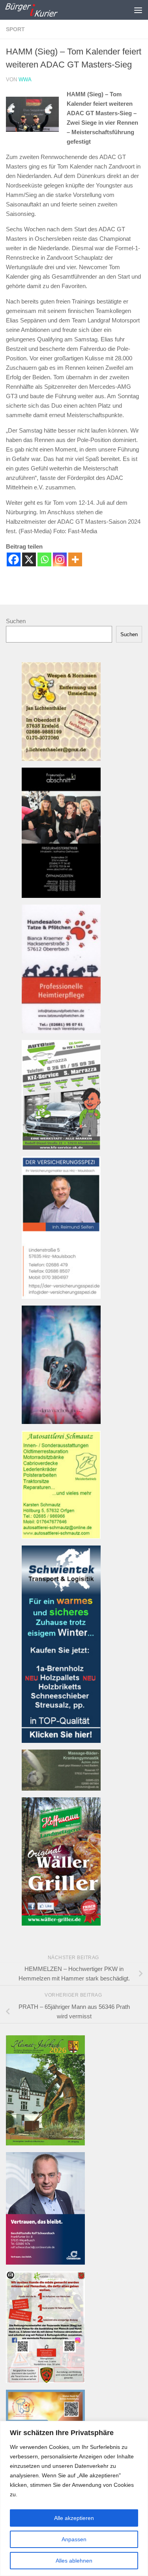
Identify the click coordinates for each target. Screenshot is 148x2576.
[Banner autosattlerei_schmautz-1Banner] (61, 1537)
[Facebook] (14, 559)
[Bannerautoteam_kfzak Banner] (61, 1147)
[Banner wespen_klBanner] (61, 759)
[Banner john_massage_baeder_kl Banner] (61, 1788)
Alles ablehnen (74, 2561)
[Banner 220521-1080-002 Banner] (61, 1422)
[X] (29, 559)
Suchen (16, 621)
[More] (75, 559)
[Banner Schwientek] (61, 1741)
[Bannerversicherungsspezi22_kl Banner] (61, 1297)
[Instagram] (60, 559)
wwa (25, 80)
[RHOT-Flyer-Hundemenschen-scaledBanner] (45, 2381)
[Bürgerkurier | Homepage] (40, 10)
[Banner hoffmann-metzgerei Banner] (61, 1923)
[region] (74, 2498)
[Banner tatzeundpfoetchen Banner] (61, 1031)
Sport (15, 29)
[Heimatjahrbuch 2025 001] (45, 2143)
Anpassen (74, 2539)
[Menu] (138, 10)
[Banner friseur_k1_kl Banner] (61, 896)
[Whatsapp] (44, 559)
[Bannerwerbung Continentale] (45, 2262)
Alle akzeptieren (74, 2518)
